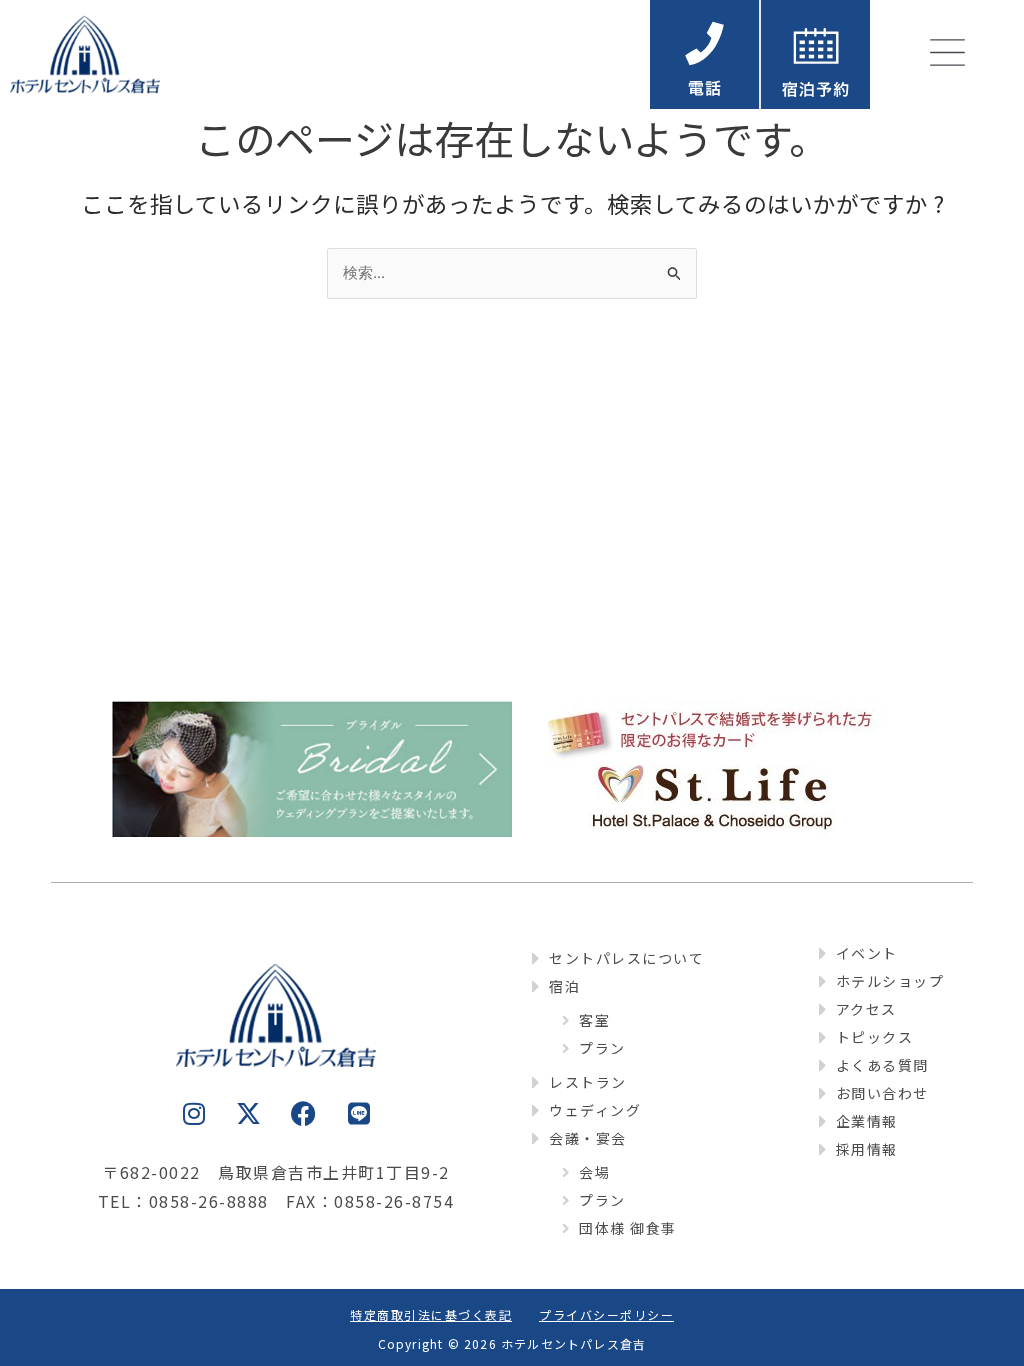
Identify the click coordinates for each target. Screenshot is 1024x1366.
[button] (815, 54)
